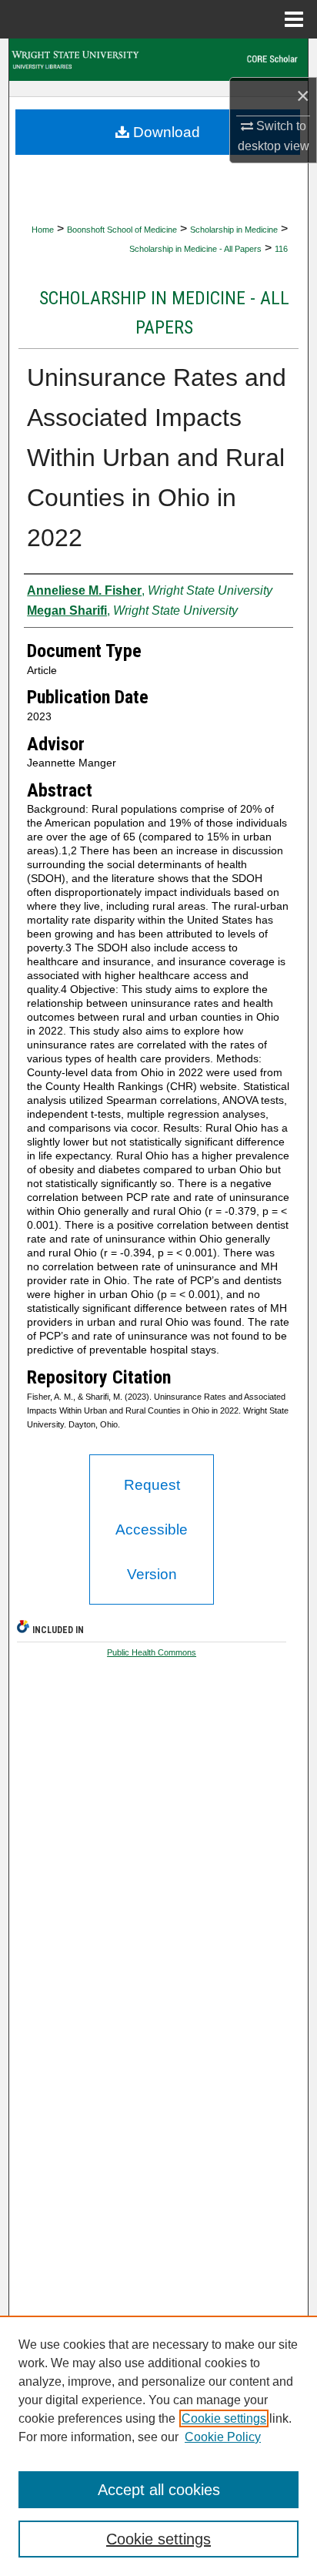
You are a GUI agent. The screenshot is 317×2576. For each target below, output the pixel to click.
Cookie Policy (223, 2437)
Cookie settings (224, 2418)
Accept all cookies (159, 2490)
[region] (158, 2446)
